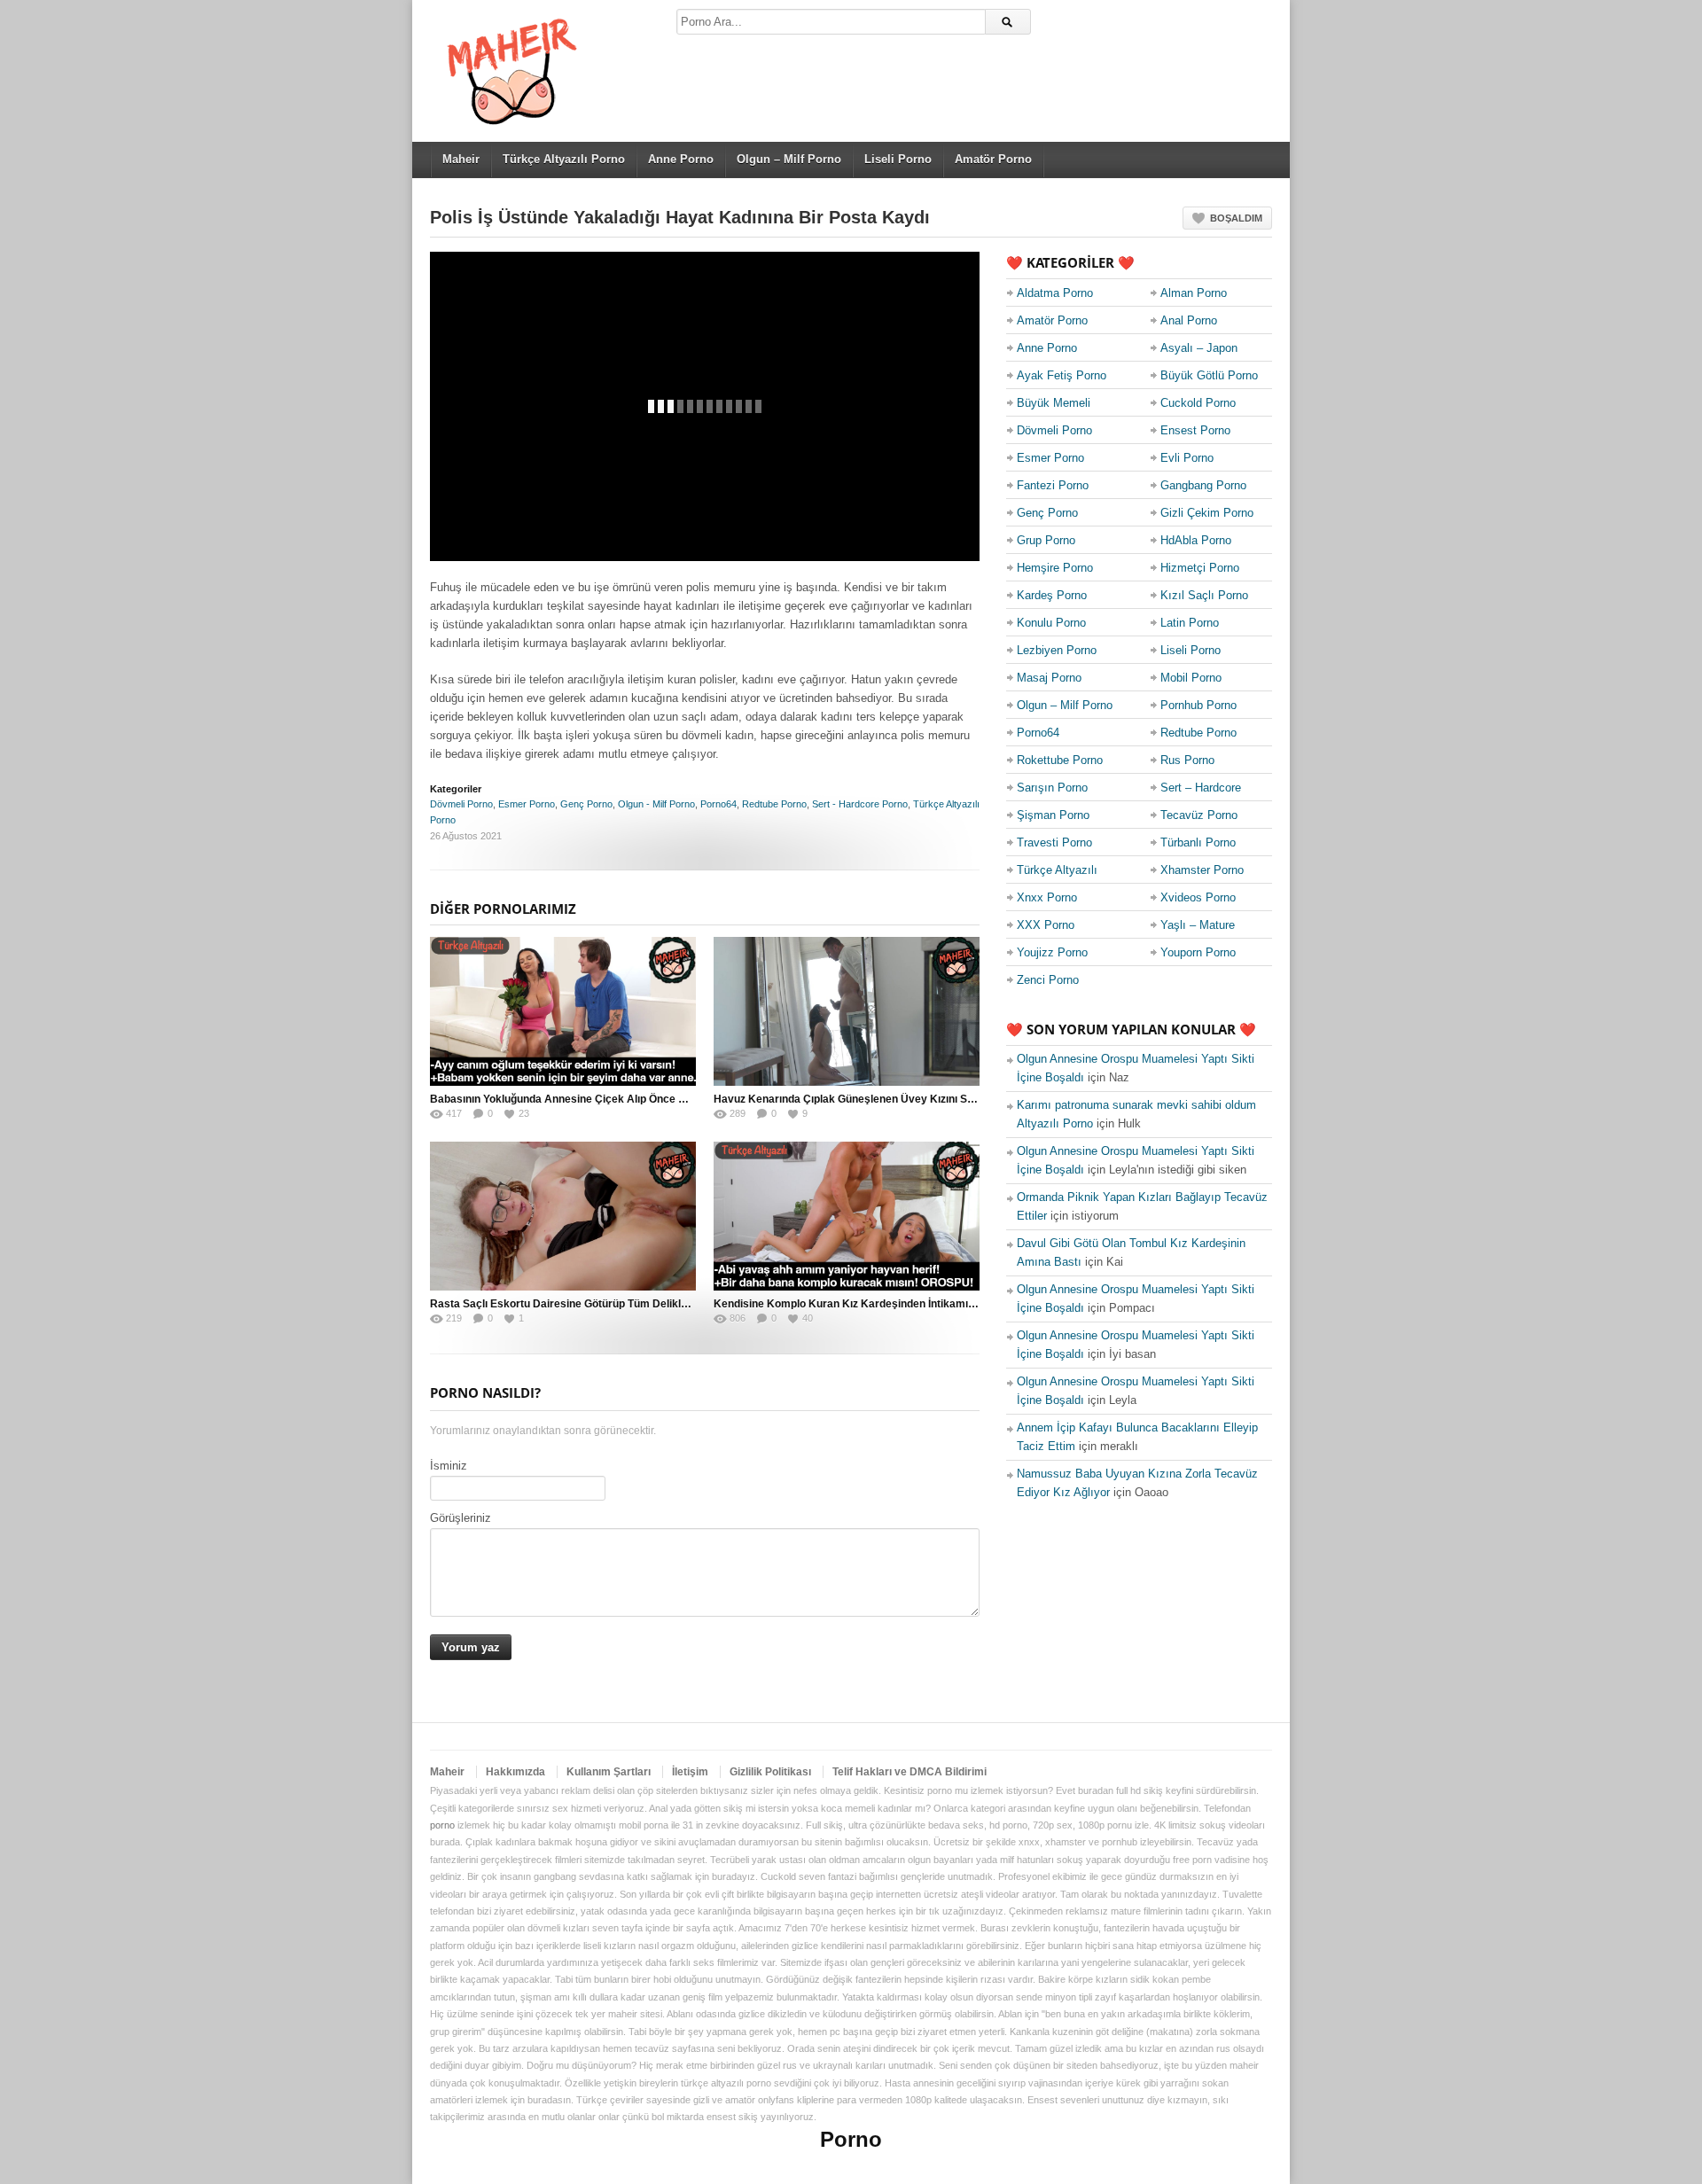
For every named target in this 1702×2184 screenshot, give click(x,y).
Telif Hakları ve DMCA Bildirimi (910, 1772)
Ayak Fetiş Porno (1062, 375)
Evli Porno (1187, 458)
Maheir (461, 159)
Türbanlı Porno (1198, 842)
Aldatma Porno (1055, 293)
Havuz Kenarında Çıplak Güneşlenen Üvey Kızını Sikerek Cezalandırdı (889, 1099)
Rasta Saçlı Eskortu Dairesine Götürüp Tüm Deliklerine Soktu (584, 1304)
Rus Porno (1187, 760)
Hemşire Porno (1055, 568)
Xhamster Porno (1202, 870)
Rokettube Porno (1060, 760)
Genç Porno (586, 804)
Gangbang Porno (1203, 485)
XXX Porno (1046, 925)
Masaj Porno (1049, 678)
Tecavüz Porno (1199, 815)
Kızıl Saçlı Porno (1204, 595)
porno (442, 1825)
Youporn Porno (1198, 952)
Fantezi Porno (1053, 485)
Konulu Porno (1051, 623)
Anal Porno (1189, 320)
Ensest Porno (1195, 430)
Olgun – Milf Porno (789, 159)
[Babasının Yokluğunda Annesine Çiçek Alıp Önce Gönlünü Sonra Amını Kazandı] (563, 1011)
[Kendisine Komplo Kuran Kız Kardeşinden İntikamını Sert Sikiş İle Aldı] (847, 1216)
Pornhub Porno (1198, 705)
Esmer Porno (527, 804)
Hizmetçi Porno (1200, 568)
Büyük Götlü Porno (1209, 375)
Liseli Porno (898, 159)
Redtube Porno (774, 804)
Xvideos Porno (1198, 897)
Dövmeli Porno (461, 804)
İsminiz (449, 1466)
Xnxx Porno (1047, 897)
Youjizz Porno (1052, 952)
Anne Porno (681, 159)
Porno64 (718, 804)
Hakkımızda (515, 1772)
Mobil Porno (1191, 678)
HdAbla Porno (1196, 540)
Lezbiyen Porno (1057, 650)
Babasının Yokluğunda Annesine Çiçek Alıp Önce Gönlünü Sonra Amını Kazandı (629, 1099)
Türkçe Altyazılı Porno (564, 159)
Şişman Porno (1053, 815)
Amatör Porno (993, 159)
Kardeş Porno (1052, 595)
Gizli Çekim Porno (1207, 513)
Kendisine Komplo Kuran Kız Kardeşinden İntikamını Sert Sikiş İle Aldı (889, 1304)
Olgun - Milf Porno (656, 804)
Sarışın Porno (1052, 788)
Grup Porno (1046, 540)
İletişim (690, 1772)
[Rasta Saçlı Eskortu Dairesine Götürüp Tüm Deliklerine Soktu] (563, 1216)
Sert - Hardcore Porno (860, 804)
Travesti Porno (1054, 842)
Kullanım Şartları (609, 1772)
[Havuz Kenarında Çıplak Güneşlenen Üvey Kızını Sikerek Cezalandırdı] (847, 1011)
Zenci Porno (1048, 980)
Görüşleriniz (461, 1518)
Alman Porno (1194, 293)
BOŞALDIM (1236, 218)
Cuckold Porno (1198, 403)
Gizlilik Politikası (770, 1772)
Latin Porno (1190, 623)
